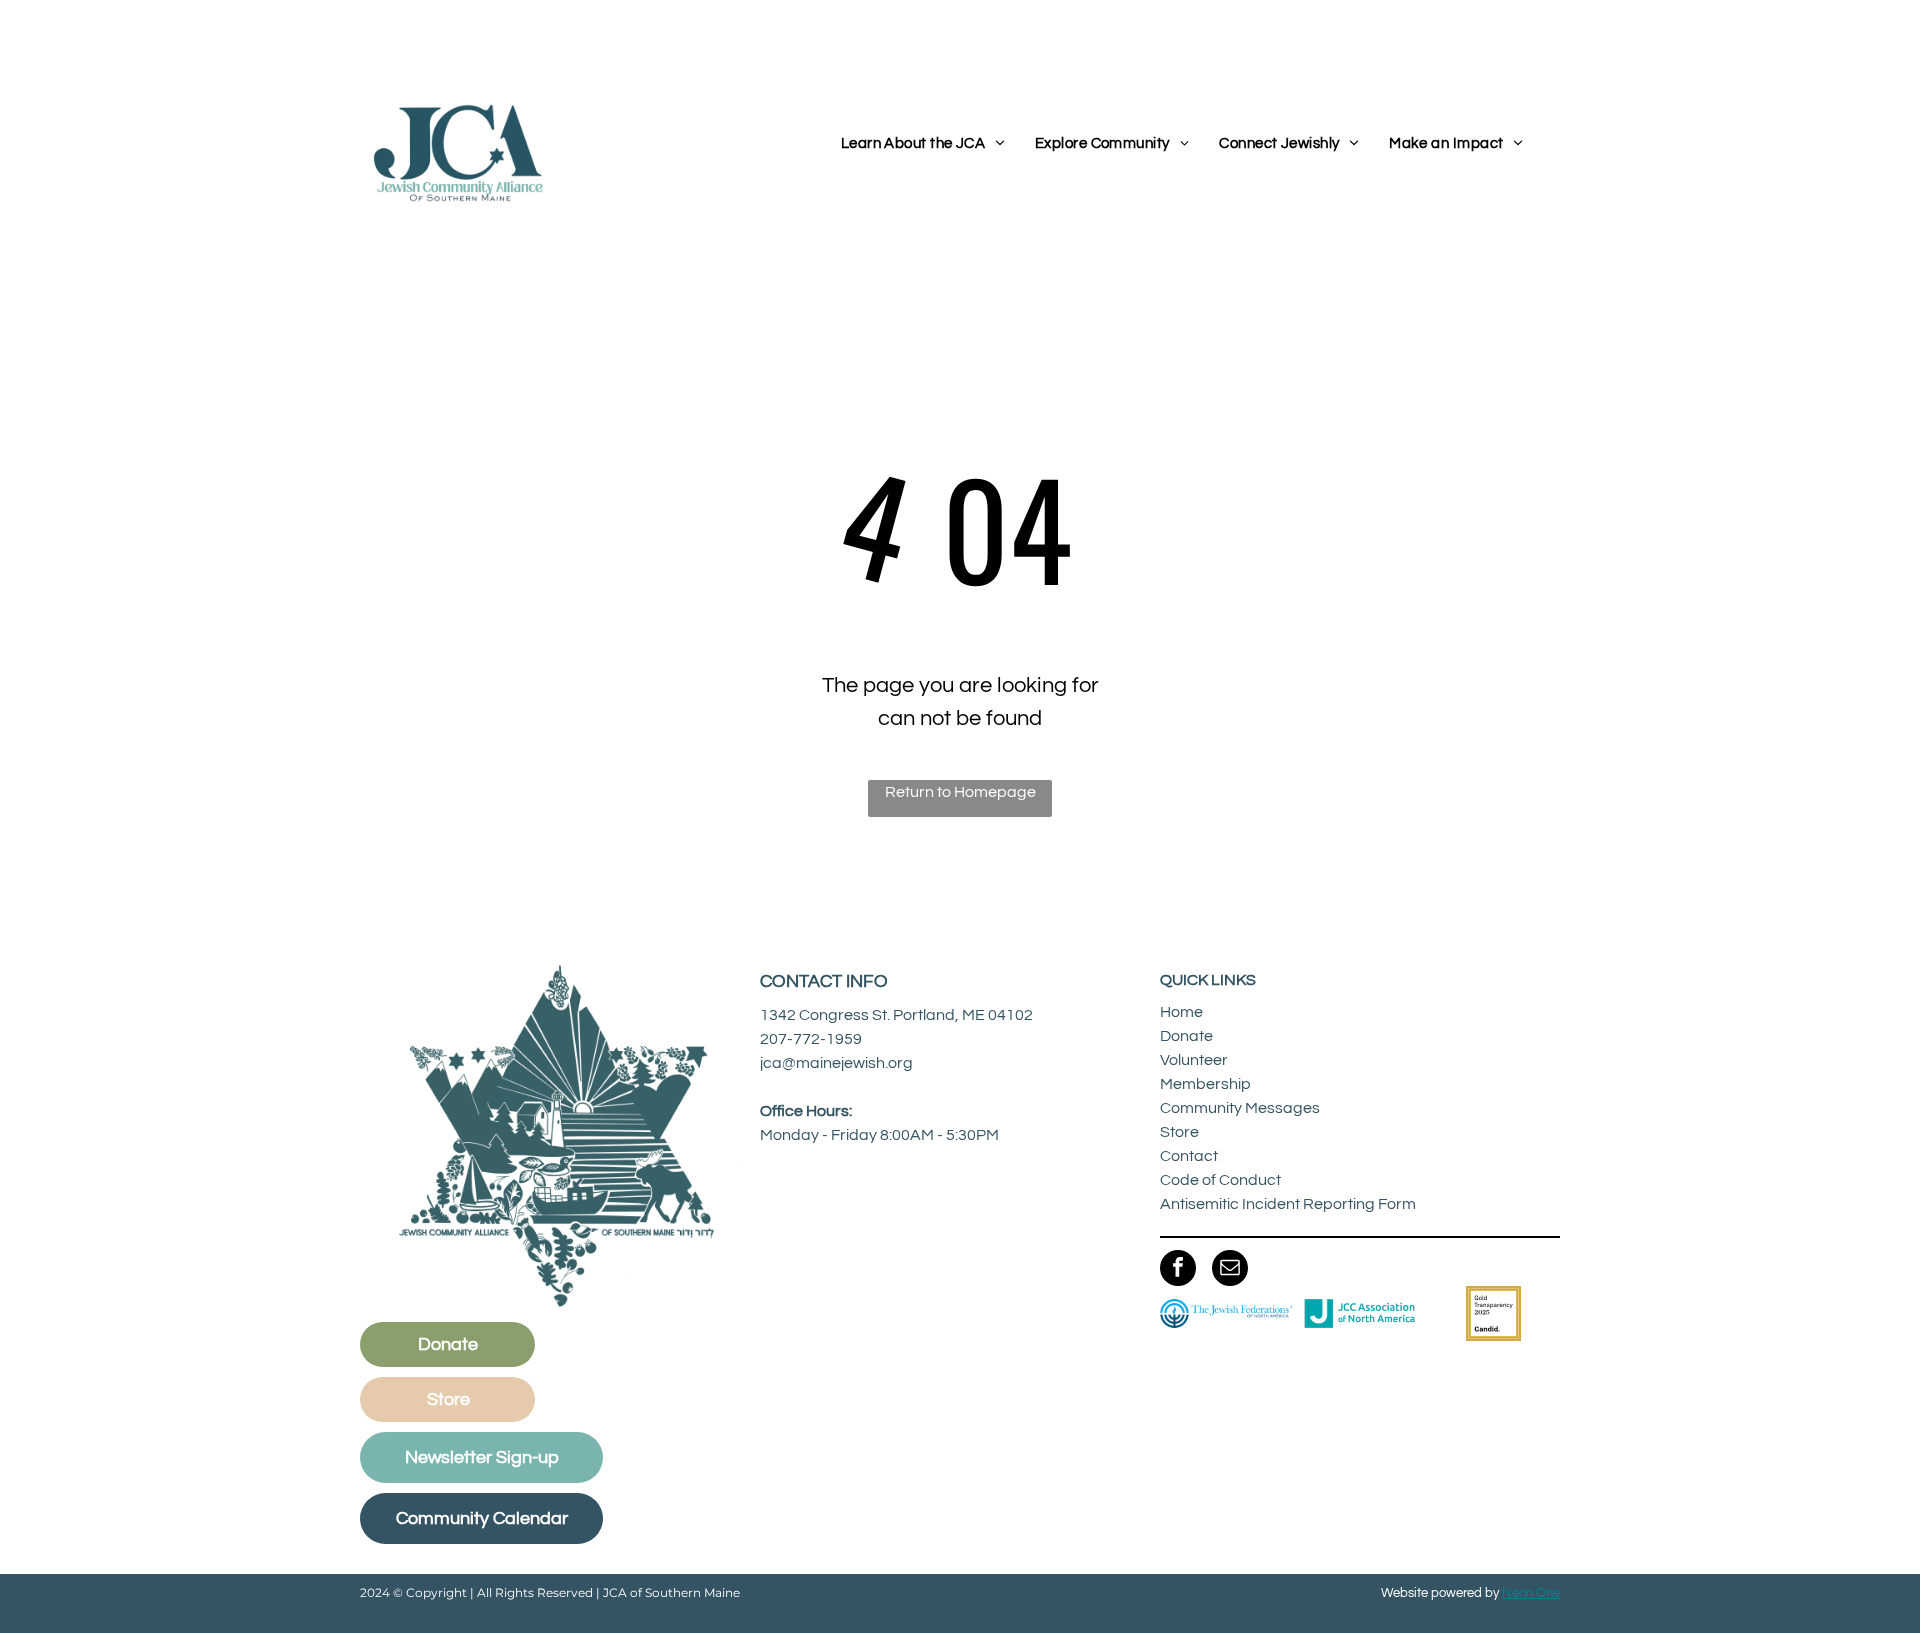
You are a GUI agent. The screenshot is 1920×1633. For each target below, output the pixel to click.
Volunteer (1194, 1060)
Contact (1189, 1156)
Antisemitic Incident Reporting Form (1288, 1204)
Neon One (1531, 1593)
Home (1181, 1012)
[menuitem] (923, 144)
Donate (1186, 1036)
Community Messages (1240, 1108)
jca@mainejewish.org (836, 1063)
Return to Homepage (960, 792)
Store (1179, 1132)
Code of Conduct (1220, 1180)
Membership (1205, 1084)
